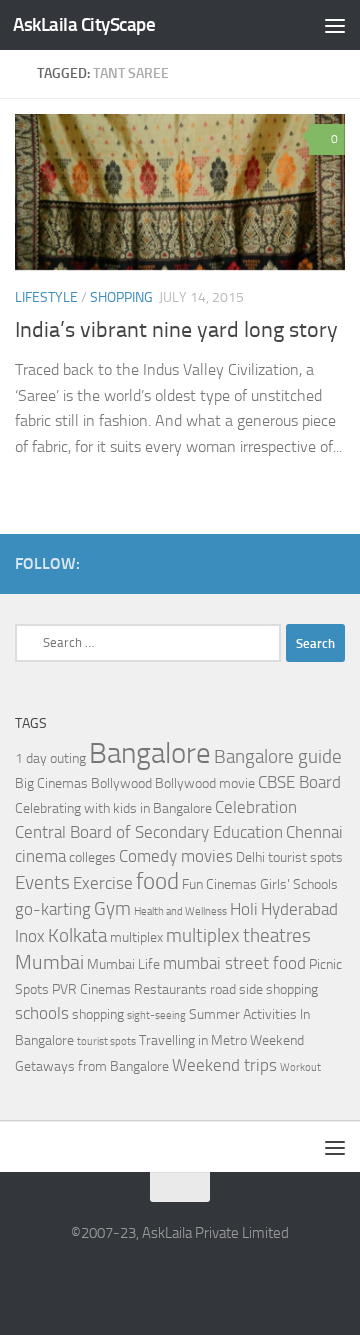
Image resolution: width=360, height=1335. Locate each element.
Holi (244, 909)
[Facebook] (301, 563)
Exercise (103, 883)
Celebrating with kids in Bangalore (113, 808)
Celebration (256, 807)
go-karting (53, 909)
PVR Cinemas (91, 989)
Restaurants (170, 989)
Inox (30, 936)
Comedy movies (176, 856)
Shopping (121, 297)
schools (42, 1013)
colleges (92, 857)
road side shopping (264, 989)
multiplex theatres (238, 936)
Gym (112, 909)
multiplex (136, 937)
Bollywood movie (205, 783)
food (157, 881)
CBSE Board (299, 782)
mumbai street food (234, 963)
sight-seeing (156, 1015)
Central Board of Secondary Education (149, 832)
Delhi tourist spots (289, 857)
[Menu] (335, 25)
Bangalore (150, 753)
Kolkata (77, 936)
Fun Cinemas (219, 884)
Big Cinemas (51, 783)
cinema (40, 856)
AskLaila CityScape (84, 24)
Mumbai (49, 962)
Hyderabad (299, 909)
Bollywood (121, 783)
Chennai (314, 832)
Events (42, 883)
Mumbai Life (123, 964)
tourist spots (106, 1041)
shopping (98, 1014)
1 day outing (50, 758)
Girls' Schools (299, 884)
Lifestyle (46, 297)
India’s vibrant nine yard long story (176, 330)
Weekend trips (224, 1065)
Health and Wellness (180, 911)
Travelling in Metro (193, 1040)
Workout (300, 1067)
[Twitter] (333, 563)
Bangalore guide (278, 757)
